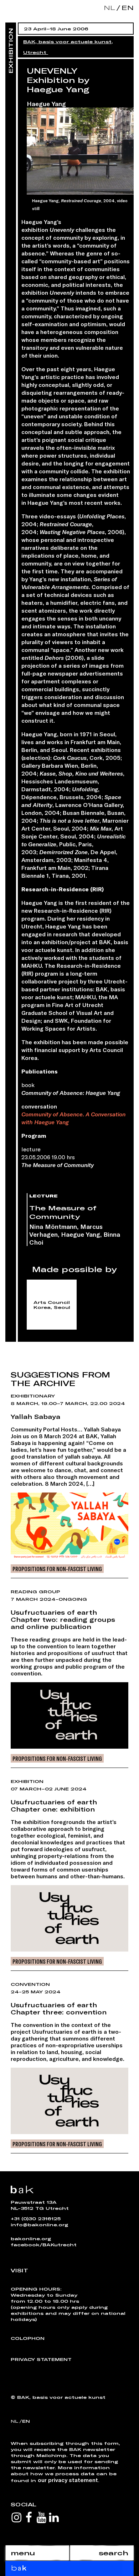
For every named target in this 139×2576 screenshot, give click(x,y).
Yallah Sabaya (35, 1416)
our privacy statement (68, 2480)
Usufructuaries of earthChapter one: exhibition (54, 1805)
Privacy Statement (41, 2359)
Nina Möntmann (53, 1226)
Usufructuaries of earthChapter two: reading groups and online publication (63, 1619)
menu (23, 2553)
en (126, 8)
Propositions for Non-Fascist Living (57, 1569)
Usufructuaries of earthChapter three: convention (59, 2008)
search (114, 2553)
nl (109, 8)
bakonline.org (31, 2238)
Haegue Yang (46, 104)
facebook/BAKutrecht (44, 2244)
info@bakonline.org (39, 2224)
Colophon (28, 2338)
